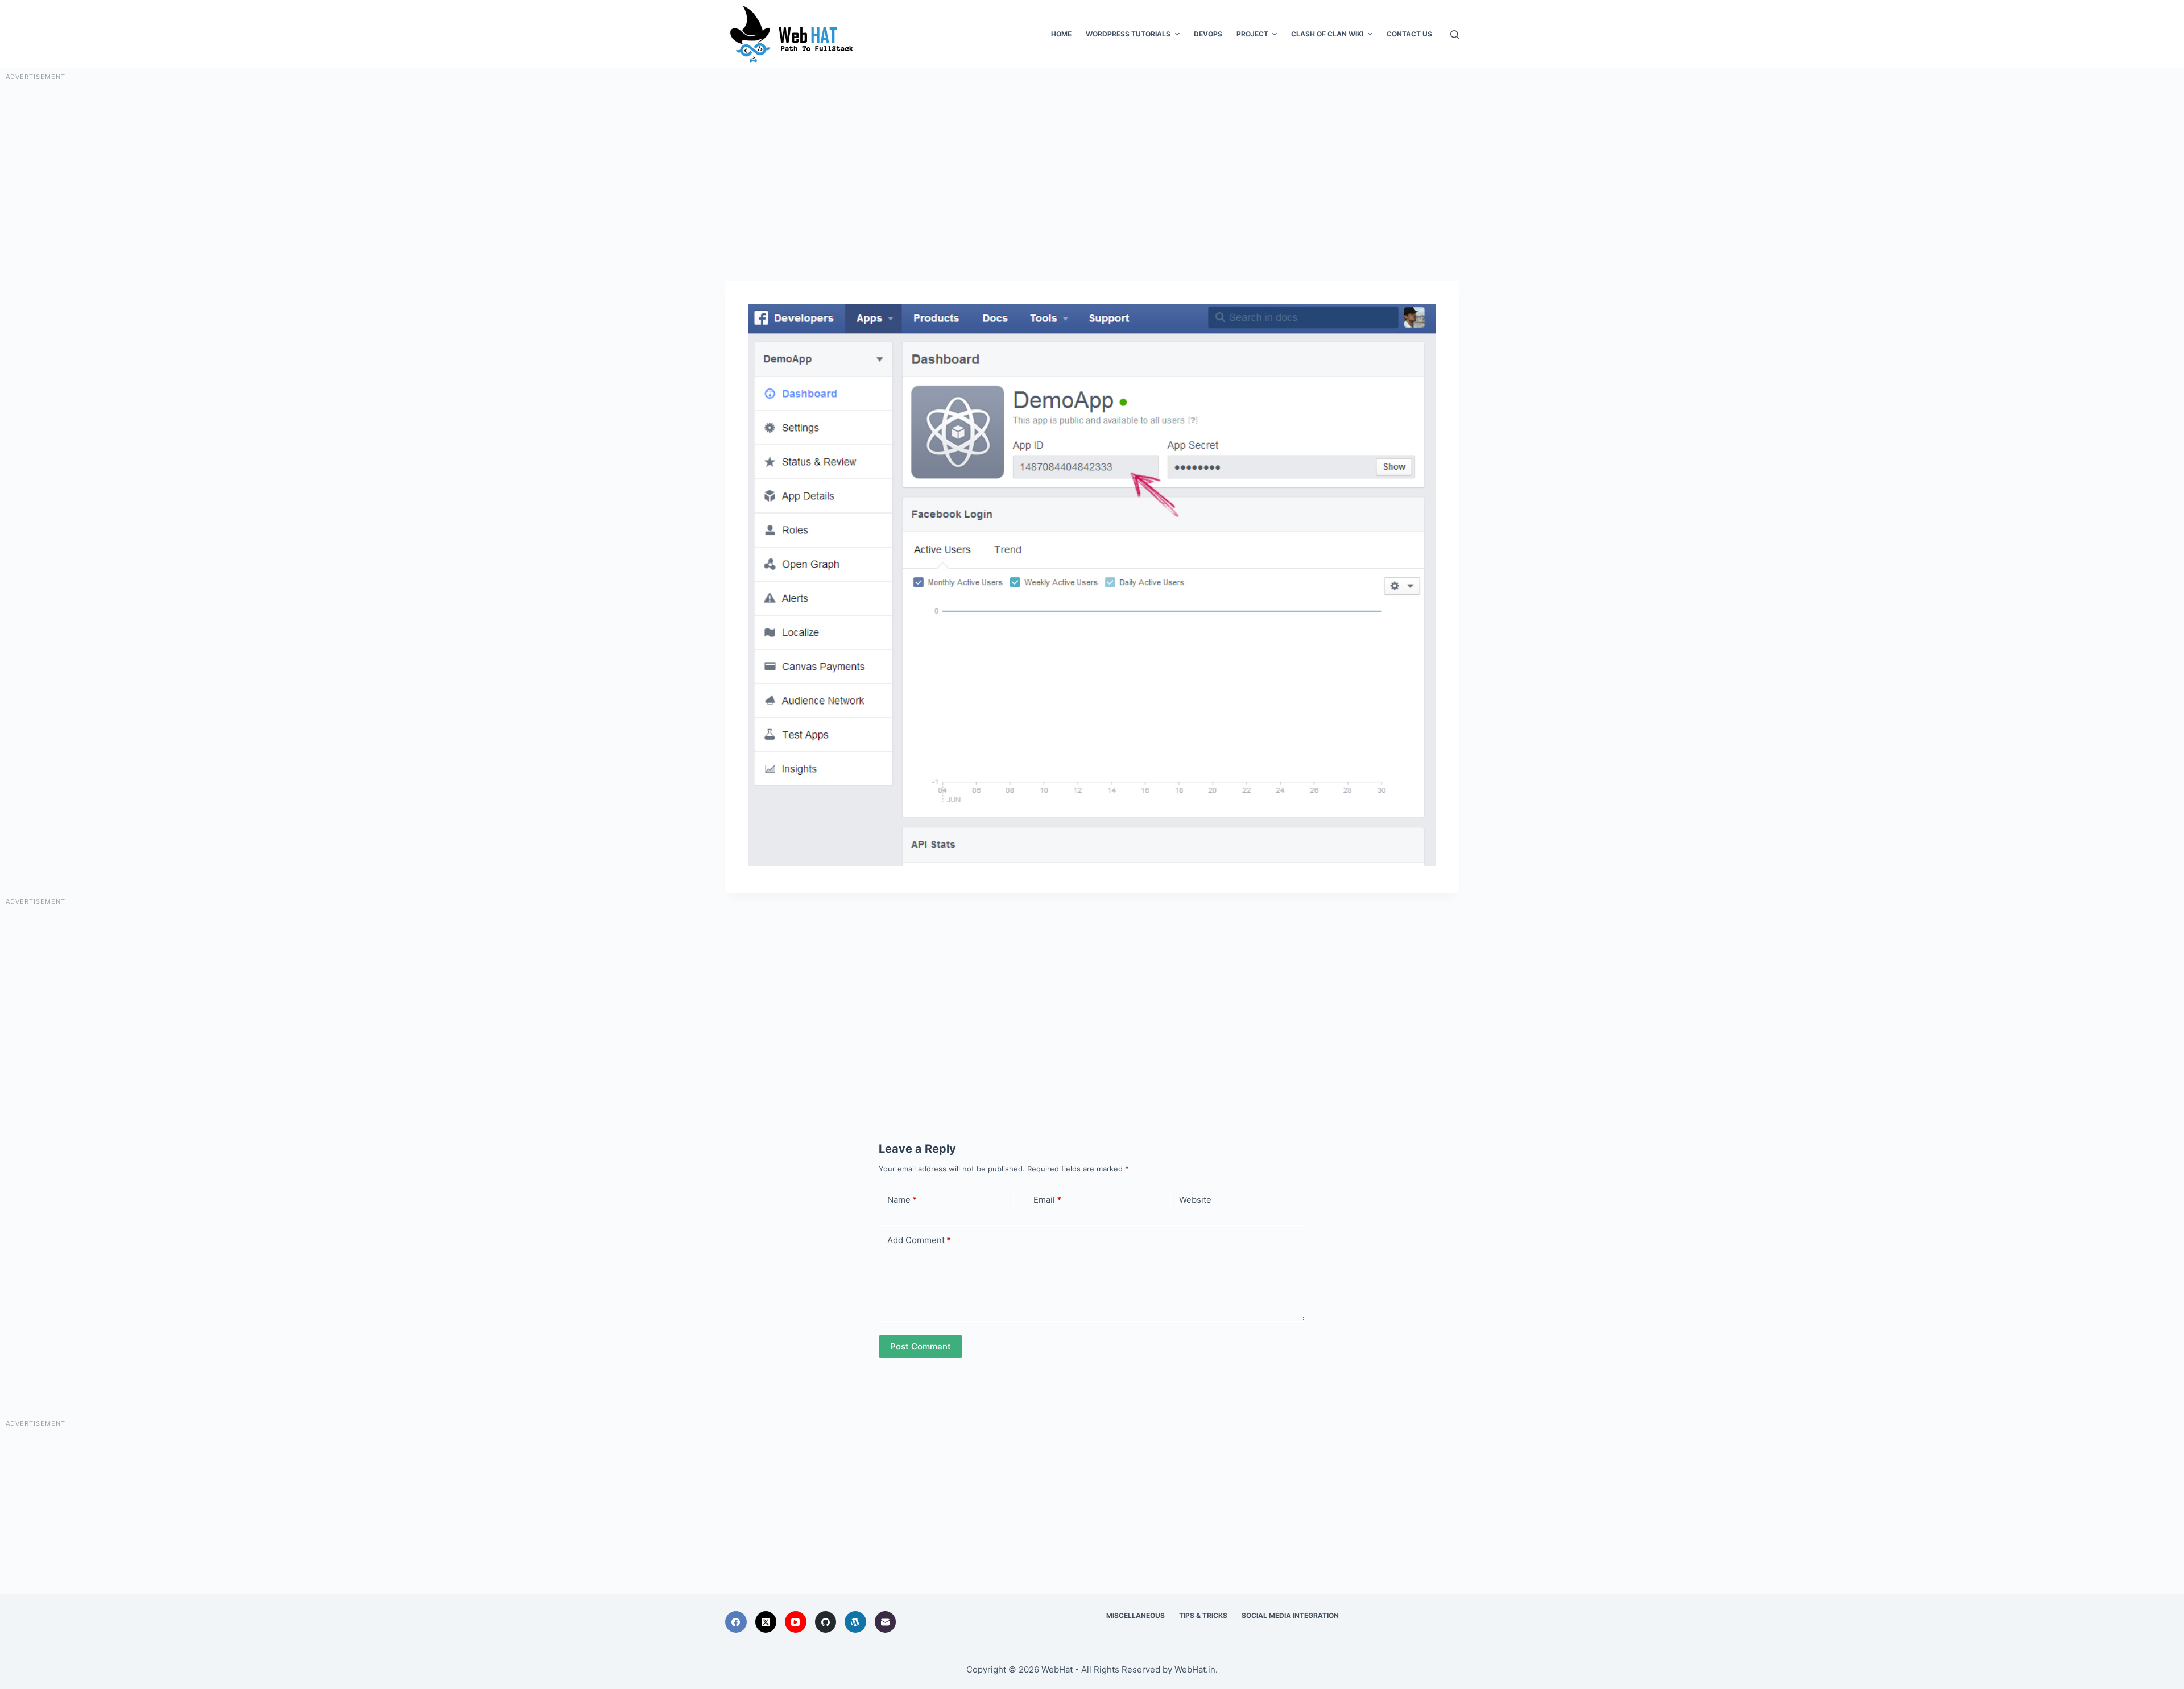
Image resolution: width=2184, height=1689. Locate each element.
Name (902, 1200)
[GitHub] (826, 1622)
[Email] (886, 1622)
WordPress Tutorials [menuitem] (1128, 34)
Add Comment (919, 1240)
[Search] (1455, 34)
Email (1047, 1200)
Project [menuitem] (1252, 34)
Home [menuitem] (1061, 34)
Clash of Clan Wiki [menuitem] (1327, 34)
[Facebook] (736, 1622)
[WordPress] (855, 1622)
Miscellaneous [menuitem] (1136, 1615)
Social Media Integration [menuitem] (1290, 1615)
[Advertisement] (1092, 162)
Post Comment (921, 1346)
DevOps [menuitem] (1208, 34)
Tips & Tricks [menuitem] (1203, 1615)
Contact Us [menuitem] (1409, 34)
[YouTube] (796, 1622)
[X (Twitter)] (766, 1622)
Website (1195, 1200)
